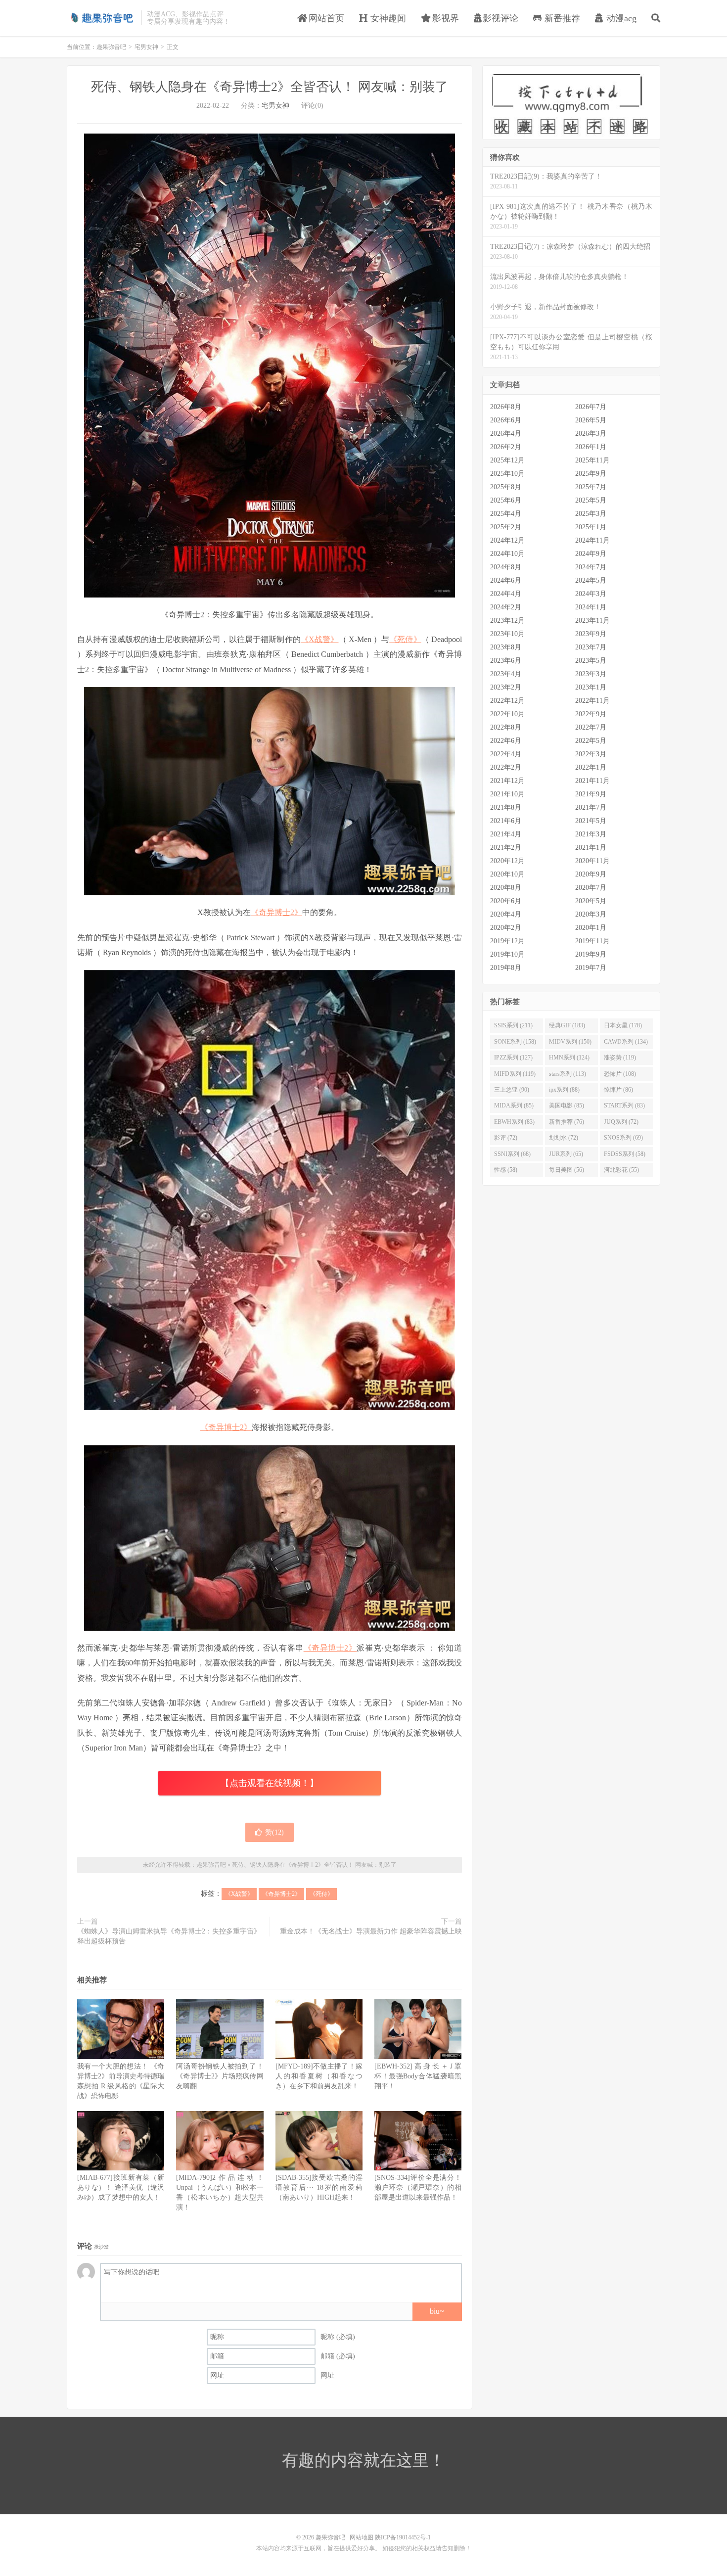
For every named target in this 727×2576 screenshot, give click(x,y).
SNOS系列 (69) (623, 1138)
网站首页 (325, 18)
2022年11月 (592, 701)
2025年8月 (506, 487)
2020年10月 (507, 874)
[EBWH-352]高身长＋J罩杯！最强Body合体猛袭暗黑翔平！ (418, 2076)
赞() (274, 1832)
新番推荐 (561, 18)
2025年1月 (591, 527)
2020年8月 (506, 888)
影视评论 (500, 18)
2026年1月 (591, 447)
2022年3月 (591, 754)
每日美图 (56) (567, 1170)
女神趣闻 (387, 18)
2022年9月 (591, 714)
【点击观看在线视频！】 (270, 1783)
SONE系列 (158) (515, 1042)
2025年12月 (507, 460)
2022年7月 (591, 727)
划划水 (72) (564, 1138)
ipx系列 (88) (564, 1090)
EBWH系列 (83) (514, 1122)
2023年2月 (506, 687)
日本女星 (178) (623, 1025)
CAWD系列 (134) (626, 1042)
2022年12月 (507, 701)
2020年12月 (507, 861)
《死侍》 (405, 639)
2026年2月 (506, 447)
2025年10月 (507, 474)
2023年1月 (591, 687)
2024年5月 (591, 580)
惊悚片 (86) (618, 1090)
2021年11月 (592, 781)
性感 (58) (506, 1170)
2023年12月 (507, 621)
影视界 (444, 18)
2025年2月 (506, 527)
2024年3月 (591, 594)
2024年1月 (591, 607)
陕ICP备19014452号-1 (403, 2537)
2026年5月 (591, 420)
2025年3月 (591, 514)
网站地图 (362, 2537)
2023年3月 (591, 674)
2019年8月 (506, 968)
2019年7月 (591, 968)
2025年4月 (506, 514)
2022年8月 (506, 727)
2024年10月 (507, 554)
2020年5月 (591, 901)
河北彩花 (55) (621, 1170)
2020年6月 (506, 901)
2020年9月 (591, 874)
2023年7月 (591, 647)
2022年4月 (506, 754)
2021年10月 (507, 794)
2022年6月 (506, 741)
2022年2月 (506, 767)
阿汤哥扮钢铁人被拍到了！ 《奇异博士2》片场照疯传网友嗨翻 (220, 2076)
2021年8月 (506, 807)
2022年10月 (507, 714)
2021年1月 (591, 848)
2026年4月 (506, 434)
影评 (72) (506, 1138)
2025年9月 (591, 474)
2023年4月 (506, 674)
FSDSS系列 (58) (625, 1154)
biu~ (437, 2311)
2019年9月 (591, 954)
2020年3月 (591, 914)
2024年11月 (592, 540)
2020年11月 (592, 861)
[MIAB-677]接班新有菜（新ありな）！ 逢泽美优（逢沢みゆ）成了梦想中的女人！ (121, 2187)
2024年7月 (591, 567)
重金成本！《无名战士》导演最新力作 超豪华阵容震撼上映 (371, 1931)
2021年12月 (507, 781)
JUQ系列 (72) (621, 1122)
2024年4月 (506, 594)
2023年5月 (591, 661)
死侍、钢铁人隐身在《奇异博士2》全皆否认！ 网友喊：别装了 (270, 87)
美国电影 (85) (567, 1105)
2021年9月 (591, 794)
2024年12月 (507, 540)
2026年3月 (591, 434)
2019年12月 (507, 941)
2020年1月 (591, 928)
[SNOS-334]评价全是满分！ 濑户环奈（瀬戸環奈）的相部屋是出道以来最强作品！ (418, 2187)
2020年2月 (506, 928)
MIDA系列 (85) (514, 1105)
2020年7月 (591, 888)
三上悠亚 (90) (512, 1090)
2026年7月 (591, 407)
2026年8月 (506, 407)
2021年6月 (506, 821)
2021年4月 (506, 834)
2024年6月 (506, 580)
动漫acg (620, 18)
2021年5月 (591, 821)
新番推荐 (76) (567, 1122)
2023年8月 (506, 647)
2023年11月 (592, 621)
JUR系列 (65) (566, 1154)
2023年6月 (506, 661)
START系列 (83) (624, 1105)
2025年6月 (506, 500)
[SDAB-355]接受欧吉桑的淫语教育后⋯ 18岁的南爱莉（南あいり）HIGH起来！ (319, 2187)
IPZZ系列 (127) (513, 1058)
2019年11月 (592, 941)
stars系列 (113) (568, 1074)
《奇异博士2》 (276, 912)
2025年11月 (592, 460)
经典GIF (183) (567, 1025)
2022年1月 (591, 767)
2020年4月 (506, 914)
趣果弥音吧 (101, 18)
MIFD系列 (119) (515, 1074)
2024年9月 (591, 554)
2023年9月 (591, 634)
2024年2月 (506, 607)
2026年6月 (506, 420)
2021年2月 (506, 848)
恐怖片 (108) (620, 1074)
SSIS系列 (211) (513, 1025)
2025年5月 (591, 500)
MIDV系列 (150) (570, 1042)
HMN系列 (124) (569, 1058)
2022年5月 (591, 741)
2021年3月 (591, 834)
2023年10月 (507, 634)
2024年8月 (506, 567)
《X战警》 (320, 639)
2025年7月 (591, 487)
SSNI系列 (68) (512, 1154)
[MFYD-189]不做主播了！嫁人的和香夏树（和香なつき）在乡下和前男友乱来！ (319, 2076)
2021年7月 (591, 807)
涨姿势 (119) (620, 1058)
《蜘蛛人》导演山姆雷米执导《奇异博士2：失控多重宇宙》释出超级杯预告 (169, 1936)
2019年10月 (507, 954)
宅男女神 (146, 47)
